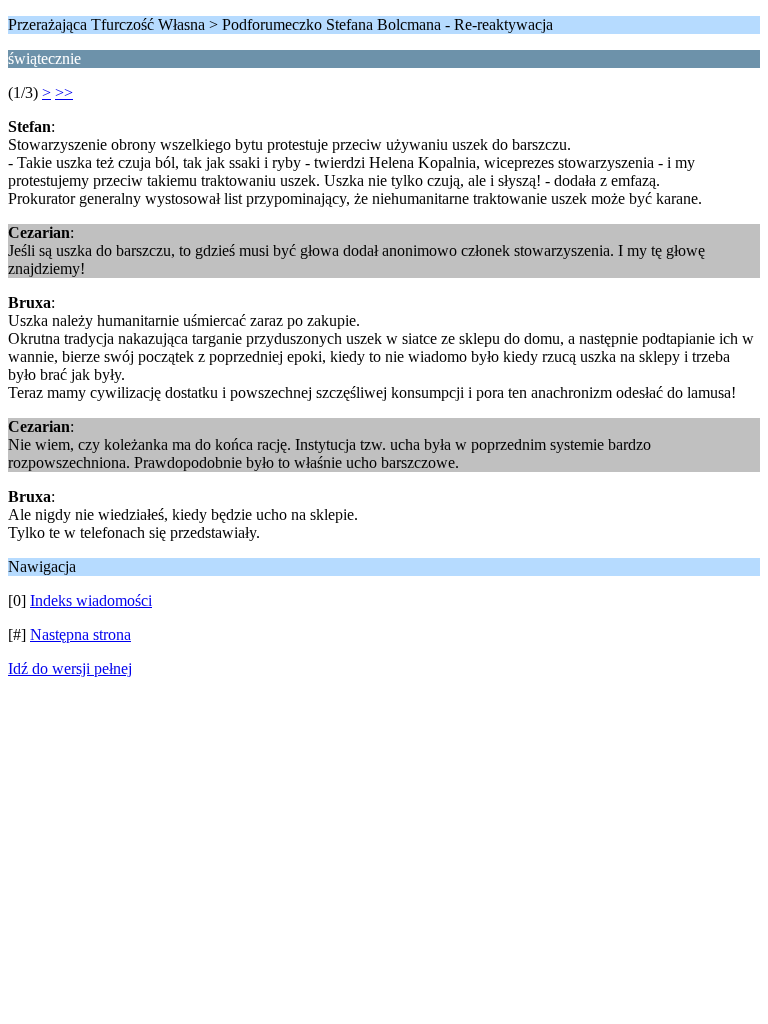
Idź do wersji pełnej (70, 668)
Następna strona (80, 634)
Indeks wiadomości (91, 600)
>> (64, 92)
